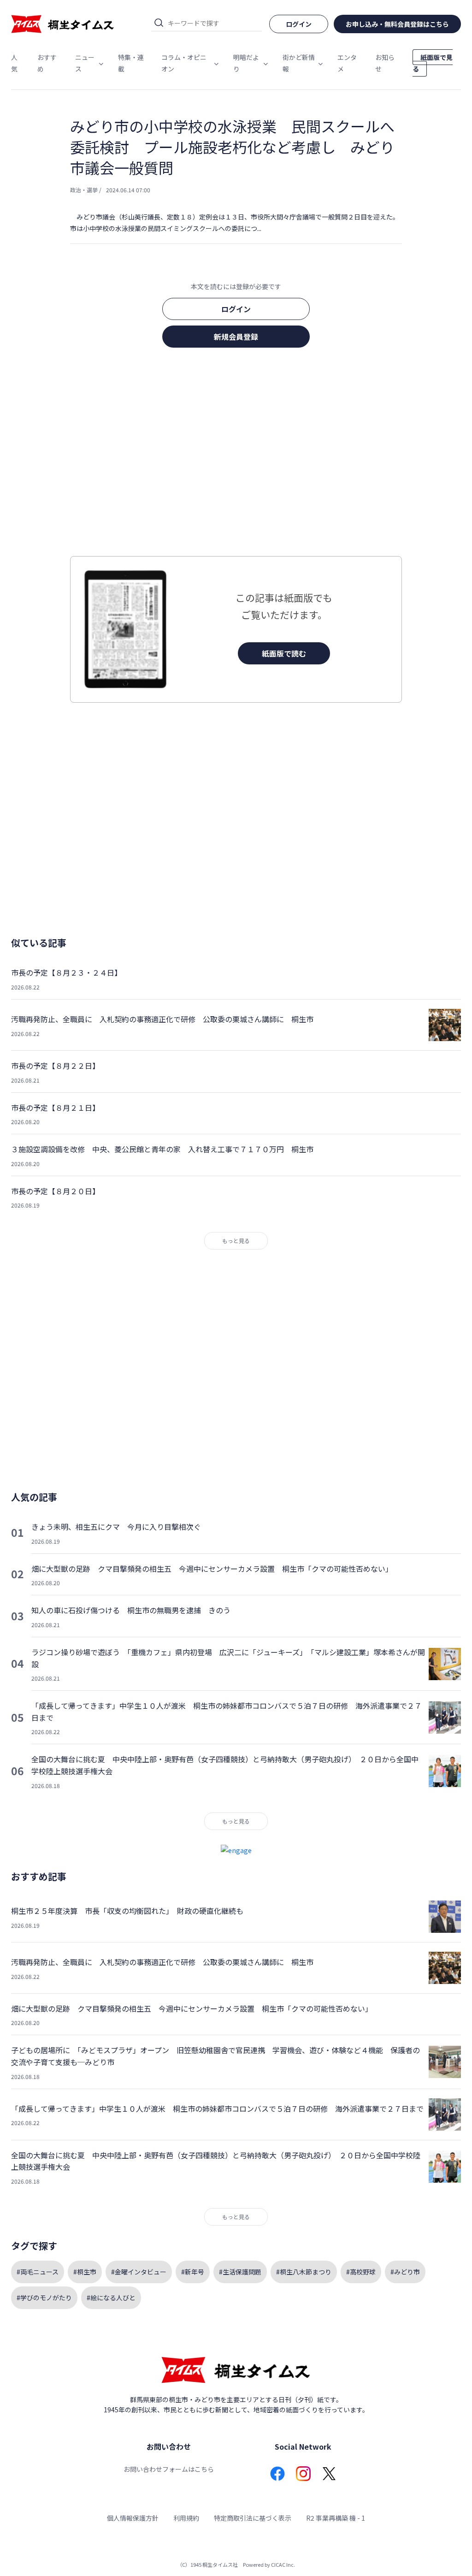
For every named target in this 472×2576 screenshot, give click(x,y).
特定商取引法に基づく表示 (253, 2518)
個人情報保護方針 (133, 2518)
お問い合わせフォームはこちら (169, 2469)
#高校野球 (361, 2272)
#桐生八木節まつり (304, 2272)
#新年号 (193, 2272)
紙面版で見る (433, 63)
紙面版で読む (284, 653)
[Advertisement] (236, 455)
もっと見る (236, 1241)
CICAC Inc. (283, 2564)
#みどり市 (405, 2272)
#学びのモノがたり (44, 2298)
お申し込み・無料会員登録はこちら (397, 24)
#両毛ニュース (38, 2272)
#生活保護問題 (240, 2272)
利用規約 (186, 2518)
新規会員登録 (236, 337)
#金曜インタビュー (139, 2272)
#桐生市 (85, 2272)
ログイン (236, 309)
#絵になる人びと (111, 2298)
